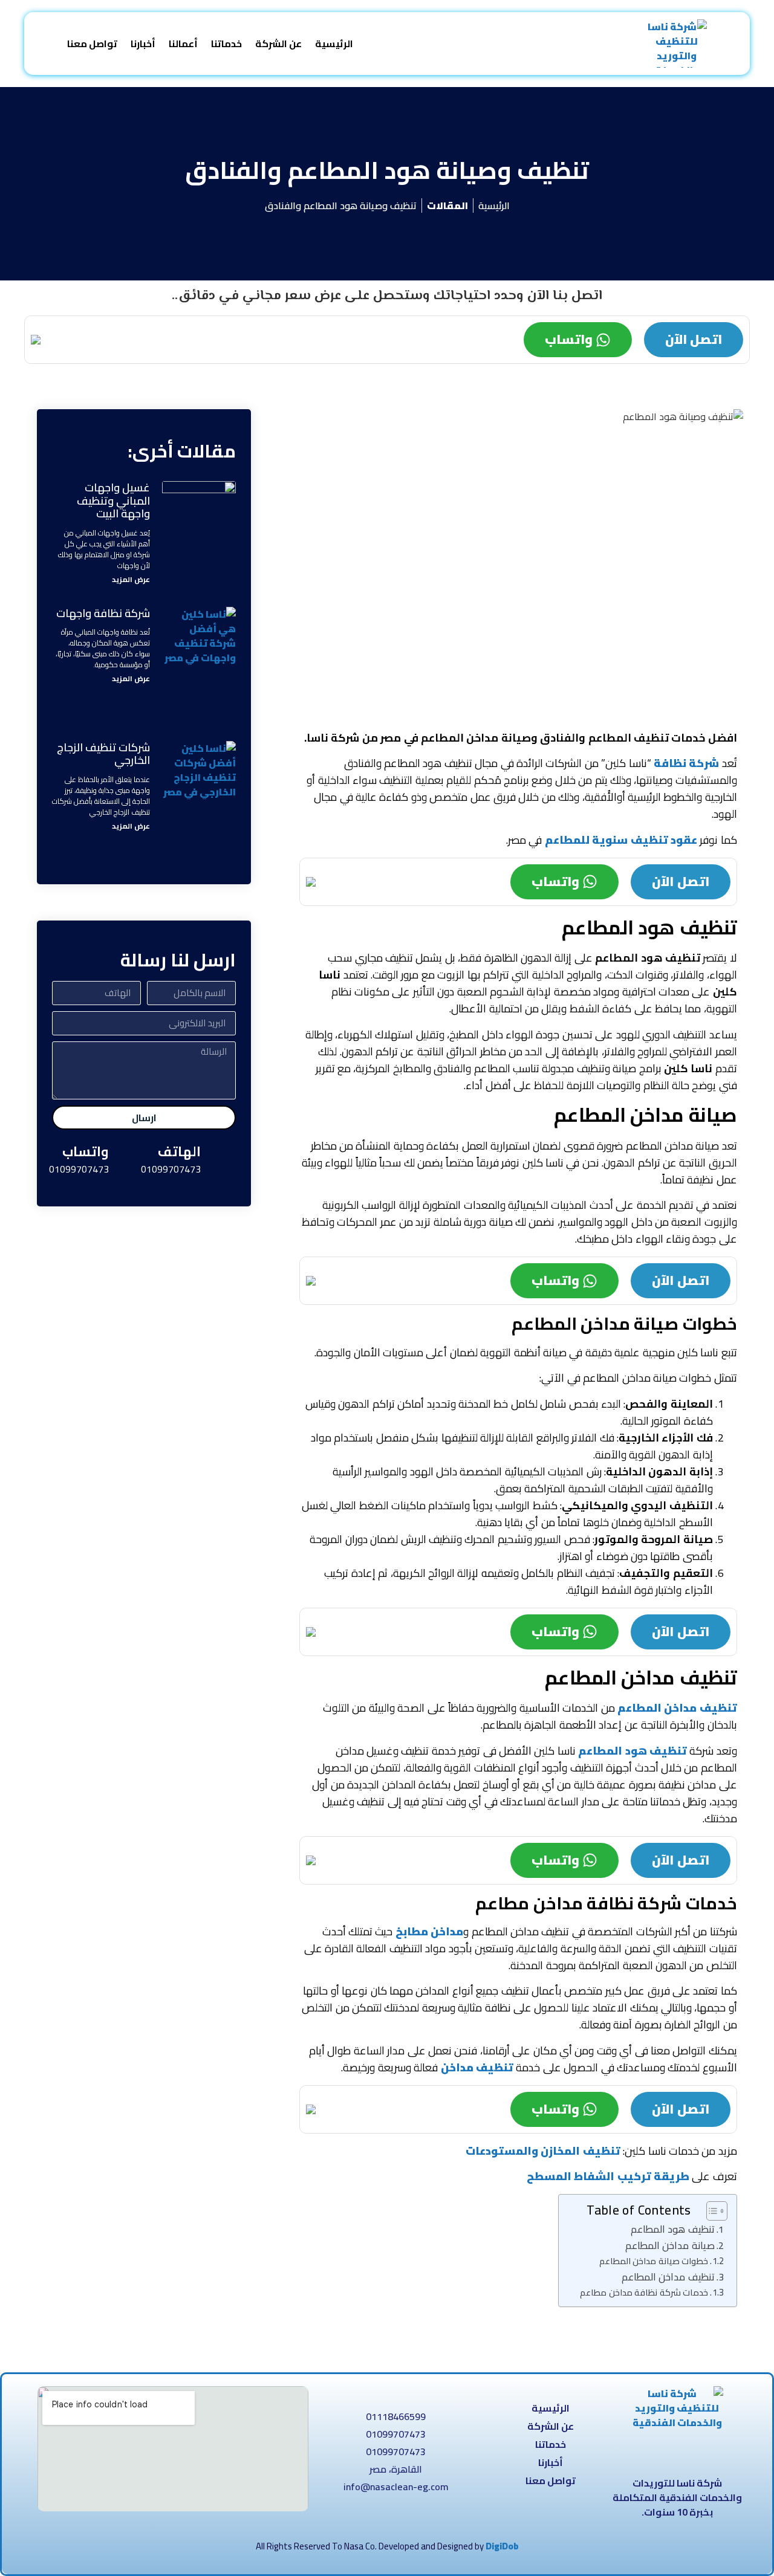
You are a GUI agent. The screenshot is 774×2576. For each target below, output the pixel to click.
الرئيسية (334, 44)
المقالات (447, 205)
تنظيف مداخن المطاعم (677, 1708)
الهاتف (179, 1151)
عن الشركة (278, 44)
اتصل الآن (694, 339)
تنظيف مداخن (477, 2067)
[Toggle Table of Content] (711, 2211)
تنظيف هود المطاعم (633, 1751)
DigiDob (502, 2546)
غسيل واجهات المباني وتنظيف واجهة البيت (113, 500)
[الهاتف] (221, 1159)
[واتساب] (129, 1159)
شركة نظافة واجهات (103, 613)
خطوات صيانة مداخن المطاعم (654, 2261)
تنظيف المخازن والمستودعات (543, 2151)
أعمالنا (183, 44)
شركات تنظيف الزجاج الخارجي (103, 754)
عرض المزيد (131, 579)
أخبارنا (143, 44)
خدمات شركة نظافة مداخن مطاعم (644, 2292)
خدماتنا (226, 44)
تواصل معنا (92, 44)
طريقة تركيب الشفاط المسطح (608, 2176)
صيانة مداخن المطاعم (670, 2245)
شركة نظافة (686, 763)
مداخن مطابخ (429, 1931)
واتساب (569, 339)
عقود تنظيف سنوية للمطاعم (621, 840)
